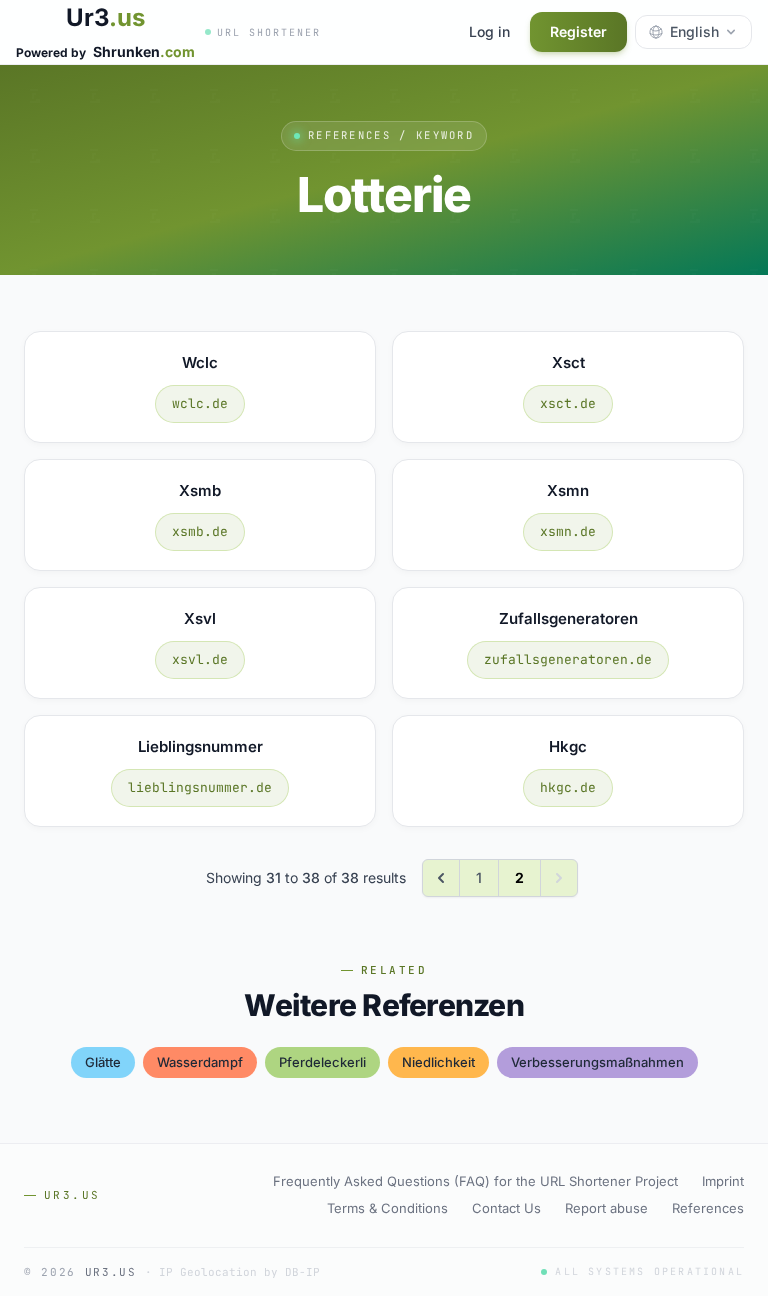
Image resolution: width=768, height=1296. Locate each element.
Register (578, 31)
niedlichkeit (438, 1062)
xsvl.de (200, 659)
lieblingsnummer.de (200, 787)
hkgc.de (568, 787)
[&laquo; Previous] (441, 878)
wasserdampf (200, 1062)
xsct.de (568, 403)
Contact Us (506, 1208)
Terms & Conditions (387, 1208)
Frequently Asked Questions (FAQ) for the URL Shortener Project (475, 1181)
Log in (489, 31)
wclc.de (200, 403)
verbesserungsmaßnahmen (597, 1062)
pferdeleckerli (322, 1062)
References (708, 1208)
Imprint (723, 1181)
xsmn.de (568, 531)
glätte (103, 1062)
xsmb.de (200, 531)
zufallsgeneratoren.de (568, 659)
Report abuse (606, 1208)
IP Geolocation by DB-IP (239, 1272)
